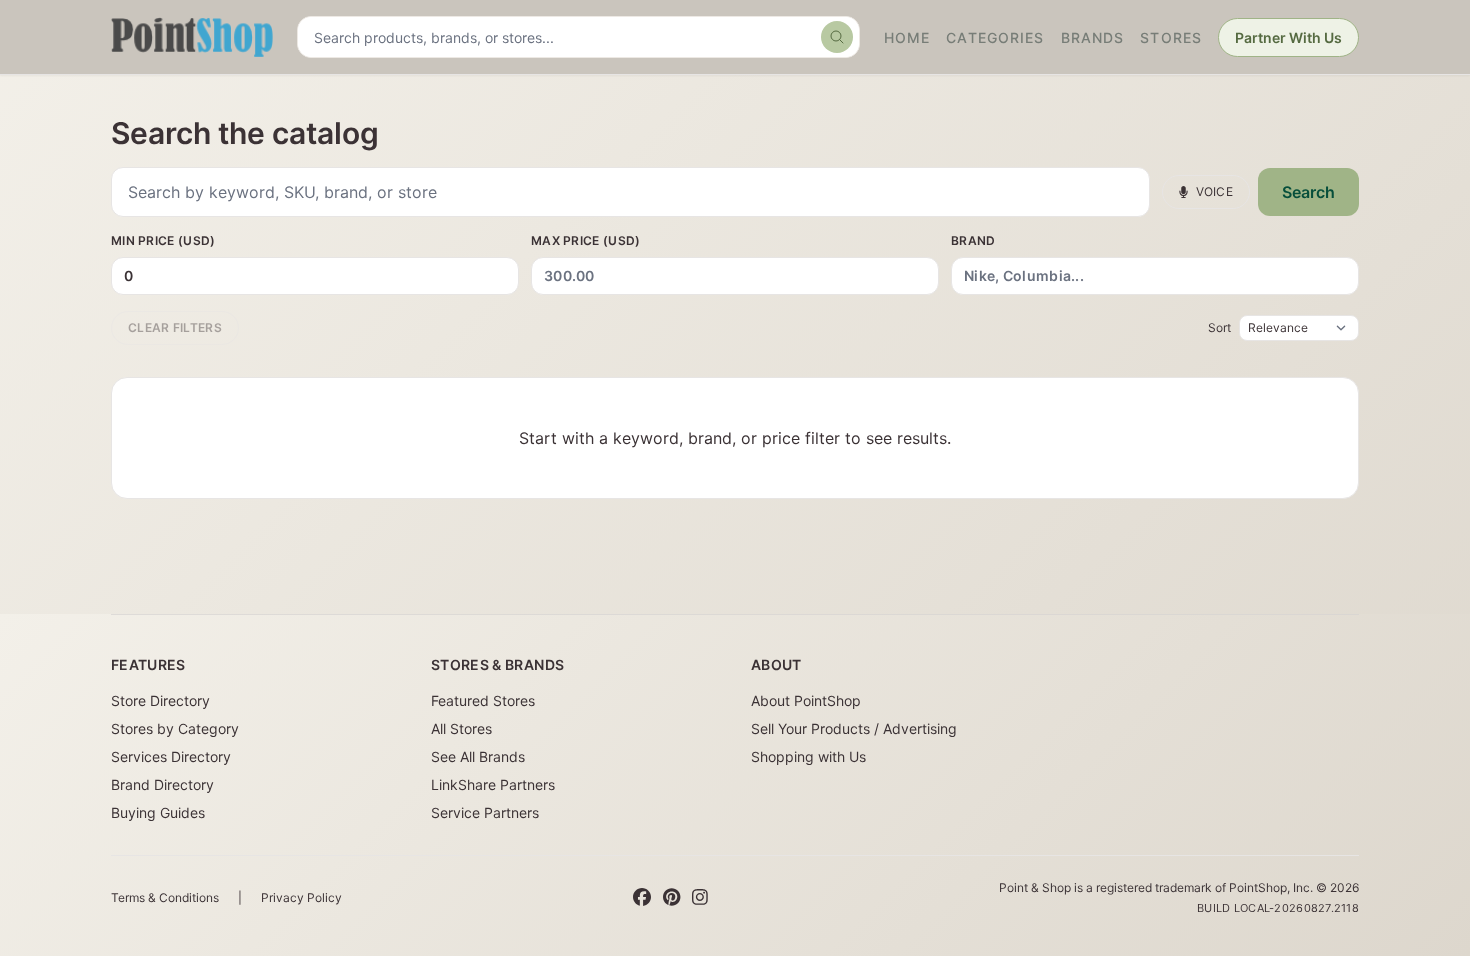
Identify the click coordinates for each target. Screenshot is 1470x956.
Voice (1215, 191)
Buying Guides (158, 812)
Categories (995, 37)
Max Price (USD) (586, 240)
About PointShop (806, 700)
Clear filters (175, 327)
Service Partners (485, 812)
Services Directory (171, 756)
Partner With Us (1288, 37)
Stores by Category (175, 728)
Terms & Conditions (165, 897)
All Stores (461, 728)
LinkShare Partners (493, 784)
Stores (1171, 37)
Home (907, 37)
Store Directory (160, 700)
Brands (1093, 37)
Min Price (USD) (163, 240)
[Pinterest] (671, 898)
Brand (973, 240)
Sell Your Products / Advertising (854, 728)
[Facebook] (642, 898)
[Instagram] (700, 898)
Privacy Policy (301, 897)
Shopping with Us (808, 756)
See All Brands (478, 756)
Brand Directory (162, 784)
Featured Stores (483, 700)
